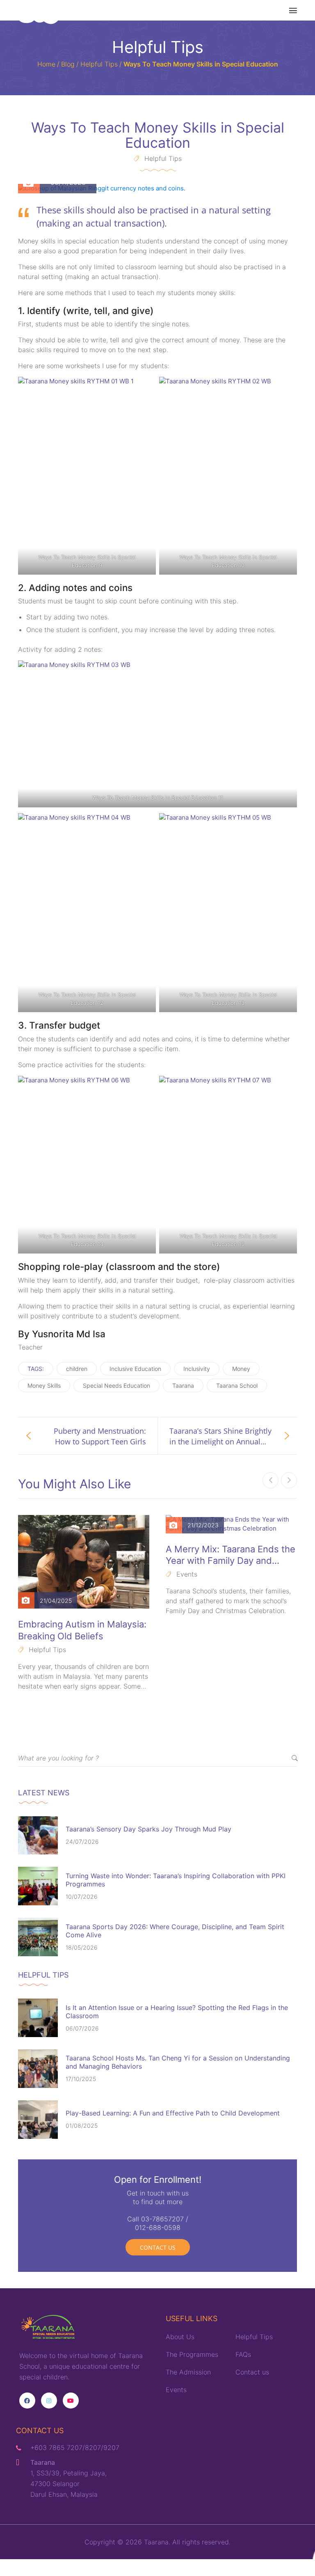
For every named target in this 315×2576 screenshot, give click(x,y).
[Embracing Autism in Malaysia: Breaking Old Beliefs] (84, 1562)
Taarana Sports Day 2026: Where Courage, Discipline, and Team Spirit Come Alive (175, 1931)
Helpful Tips (99, 64)
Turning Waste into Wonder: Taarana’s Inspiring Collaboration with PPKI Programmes (176, 1880)
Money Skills (44, 1385)
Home (46, 64)
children (77, 1369)
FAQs (243, 2354)
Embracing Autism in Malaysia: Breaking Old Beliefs (82, 1630)
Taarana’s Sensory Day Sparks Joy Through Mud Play (148, 1829)
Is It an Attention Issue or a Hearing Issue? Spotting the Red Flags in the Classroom (177, 2012)
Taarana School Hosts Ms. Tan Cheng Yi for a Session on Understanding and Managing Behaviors (178, 2062)
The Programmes (192, 2354)
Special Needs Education (116, 1385)
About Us (180, 2337)
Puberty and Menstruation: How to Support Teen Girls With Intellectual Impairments (95, 1436)
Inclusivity (197, 1369)
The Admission (188, 2372)
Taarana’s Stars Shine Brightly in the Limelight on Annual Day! (220, 1436)
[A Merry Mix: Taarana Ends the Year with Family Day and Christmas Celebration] (231, 1524)
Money (241, 1369)
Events (187, 1574)
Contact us (158, 2247)
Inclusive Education (135, 1369)
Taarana (183, 1385)
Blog (68, 64)
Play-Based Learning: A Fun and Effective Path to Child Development (173, 2113)
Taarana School (237, 1385)
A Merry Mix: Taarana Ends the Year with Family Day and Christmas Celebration (231, 1555)
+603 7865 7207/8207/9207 (75, 2448)
